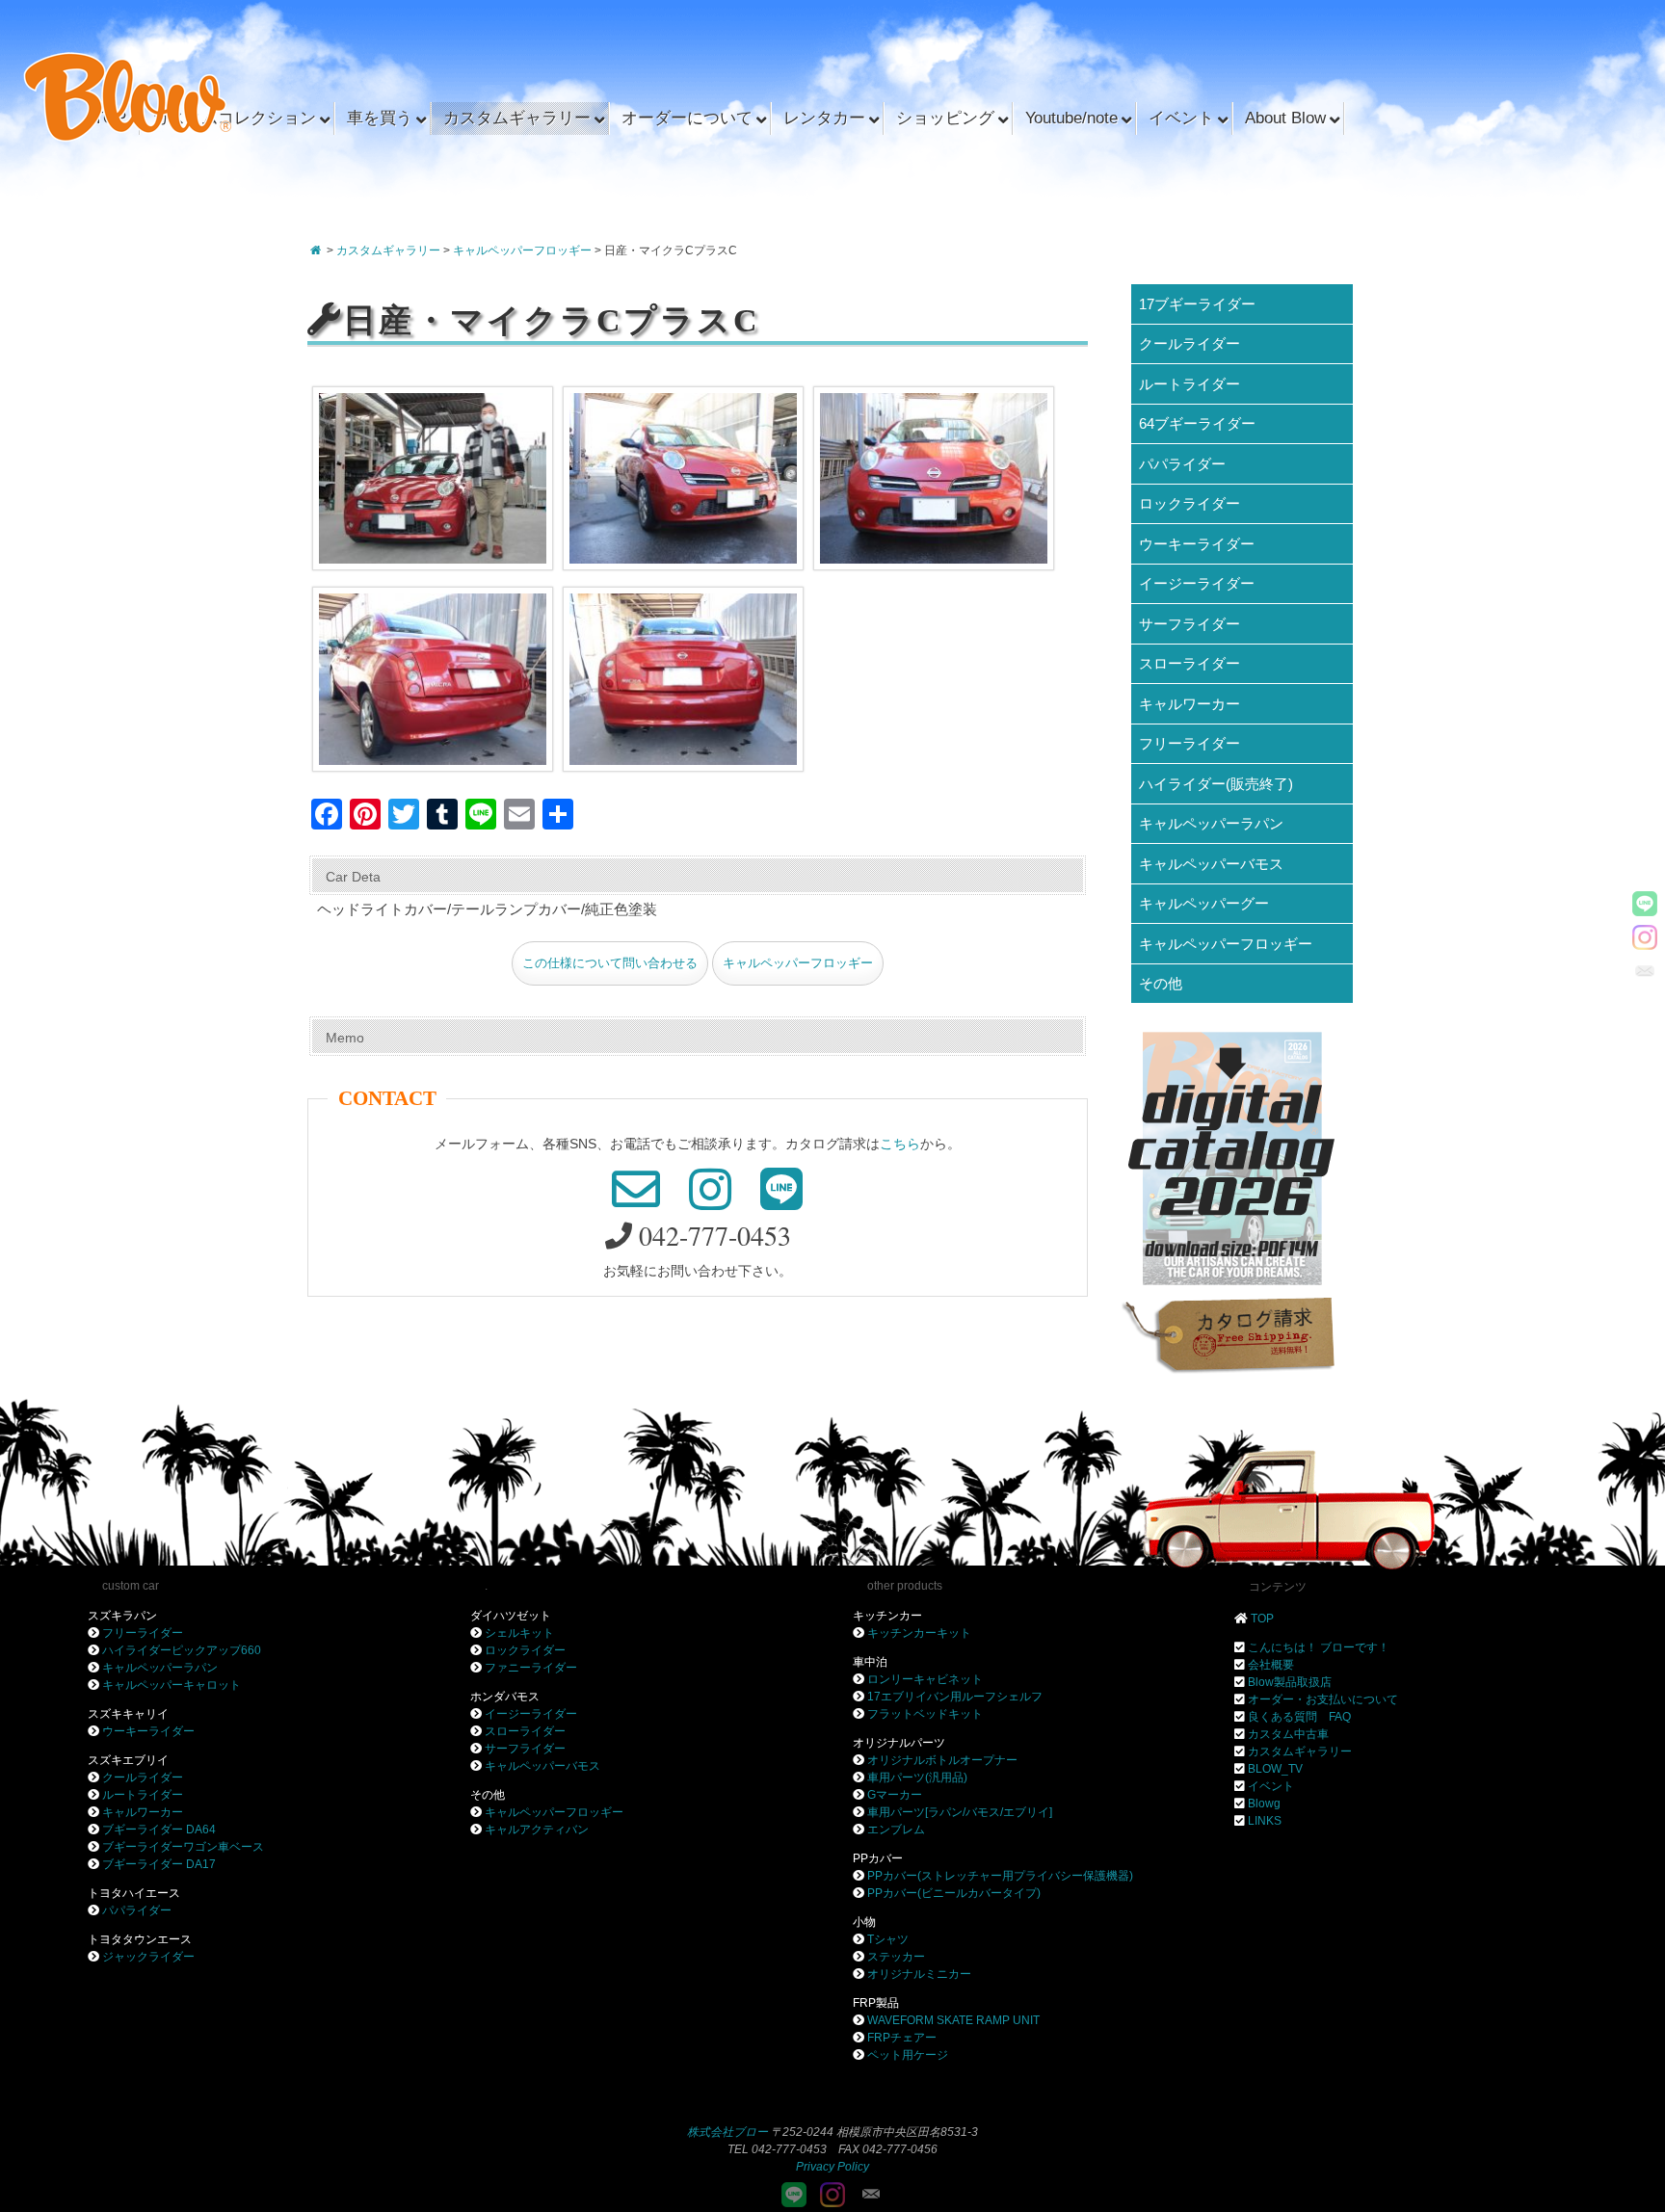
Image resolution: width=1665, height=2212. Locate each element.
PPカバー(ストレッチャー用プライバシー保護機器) (1000, 1876)
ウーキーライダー (1197, 544)
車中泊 (870, 1662)
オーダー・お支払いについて (1323, 1699)
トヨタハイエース (134, 1893)
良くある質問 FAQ (1299, 1717)
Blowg (1264, 1804)
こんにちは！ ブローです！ (1319, 1647)
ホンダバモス (505, 1697)
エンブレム (896, 1830)
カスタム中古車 (1288, 1734)
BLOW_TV (1275, 1769)
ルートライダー (1189, 384)
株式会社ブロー (727, 2132)
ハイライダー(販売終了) (1216, 784)
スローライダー (1189, 663)
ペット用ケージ (908, 2055)
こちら (900, 1144)
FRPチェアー (902, 2038)
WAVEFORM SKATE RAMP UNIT (953, 2020)
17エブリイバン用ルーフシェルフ (955, 1697)
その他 (1161, 983)
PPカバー (878, 1858)
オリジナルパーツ (899, 1743)
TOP (1262, 1619)
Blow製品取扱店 (1290, 1682)
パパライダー (1182, 464)
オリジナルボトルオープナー (942, 1760)
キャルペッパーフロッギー (798, 963)
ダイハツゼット (511, 1616)
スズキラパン (122, 1616)
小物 (864, 1922)
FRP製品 (876, 2003)
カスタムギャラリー (1300, 1751)
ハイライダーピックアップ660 (182, 1650)
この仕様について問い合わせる (610, 963)
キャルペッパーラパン (1211, 823)
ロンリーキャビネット (925, 1679)
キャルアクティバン (537, 1830)
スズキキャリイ (128, 1714)
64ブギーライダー (1197, 423)
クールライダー (1189, 343)
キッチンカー (887, 1616)
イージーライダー (1197, 583)
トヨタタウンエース (140, 1939)
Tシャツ (888, 1939)
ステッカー (896, 1957)
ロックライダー (1189, 503)
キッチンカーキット (919, 1633)
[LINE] (1645, 904)
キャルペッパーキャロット (172, 1685)
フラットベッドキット (925, 1714)
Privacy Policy (832, 2167)
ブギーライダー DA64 (159, 1830)
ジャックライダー (148, 1957)
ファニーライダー (531, 1668)
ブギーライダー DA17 (159, 1864)
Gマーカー (895, 1795)
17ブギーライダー (1197, 304)
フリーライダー (1189, 743)
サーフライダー (1189, 624)
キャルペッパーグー (1204, 903)
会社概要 (1271, 1665)
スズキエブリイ (128, 1760)
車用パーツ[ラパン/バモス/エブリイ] (960, 1812)
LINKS (1265, 1821)
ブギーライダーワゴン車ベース (183, 1847)
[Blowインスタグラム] (1645, 937)
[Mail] (1645, 971)
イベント (1271, 1786)
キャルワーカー (1189, 704)
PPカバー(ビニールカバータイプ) (954, 1893)
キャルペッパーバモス (1211, 864)
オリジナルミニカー (919, 1974)
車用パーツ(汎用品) (917, 1777)
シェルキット (519, 1633)
